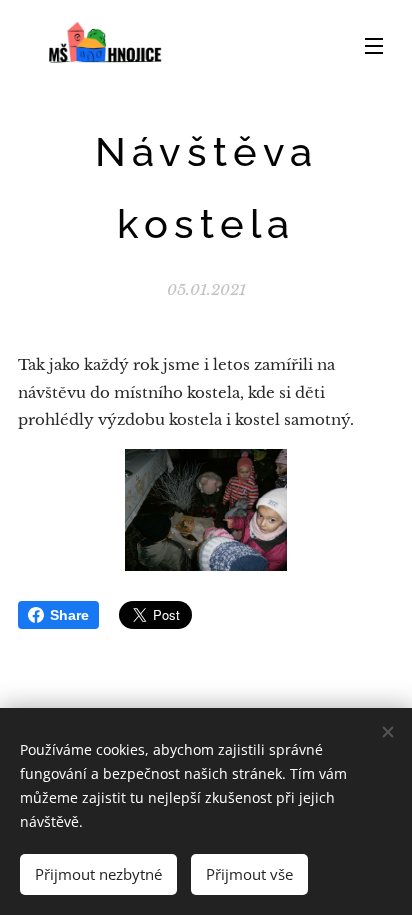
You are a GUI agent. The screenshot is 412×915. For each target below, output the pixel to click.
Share (69, 615)
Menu (374, 45)
